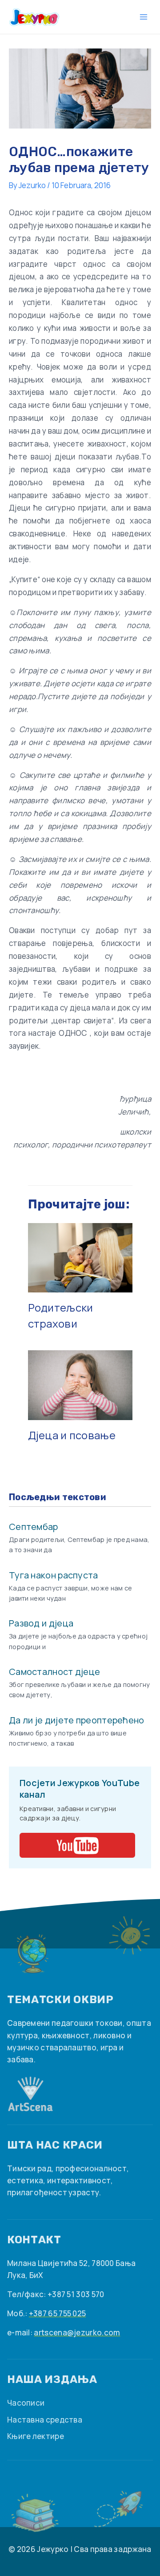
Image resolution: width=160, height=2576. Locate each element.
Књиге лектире (36, 2436)
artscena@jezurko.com (77, 2332)
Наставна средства (45, 2420)
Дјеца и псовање (72, 1435)
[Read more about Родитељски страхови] (80, 1257)
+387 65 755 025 (58, 2313)
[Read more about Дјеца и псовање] (80, 1384)
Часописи (26, 2403)
